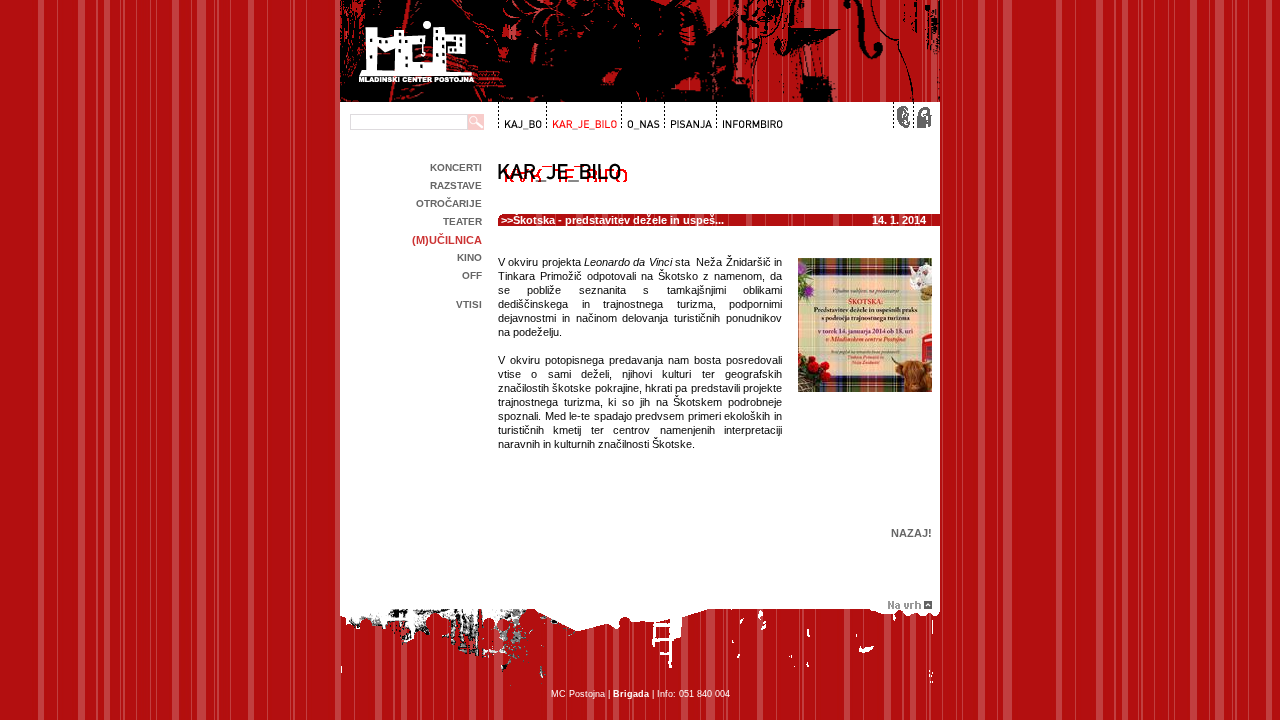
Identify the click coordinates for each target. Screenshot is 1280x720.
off (472, 275)
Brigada (631, 694)
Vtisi (469, 304)
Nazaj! (911, 533)
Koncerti (456, 167)
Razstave (456, 185)
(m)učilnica (447, 240)
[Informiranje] (749, 116)
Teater (462, 221)
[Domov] (922, 116)
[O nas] (640, 116)
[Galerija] (582, 116)
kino (469, 257)
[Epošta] (902, 116)
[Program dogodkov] (521, 116)
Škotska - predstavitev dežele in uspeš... (618, 220)
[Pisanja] (688, 116)
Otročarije (449, 203)
